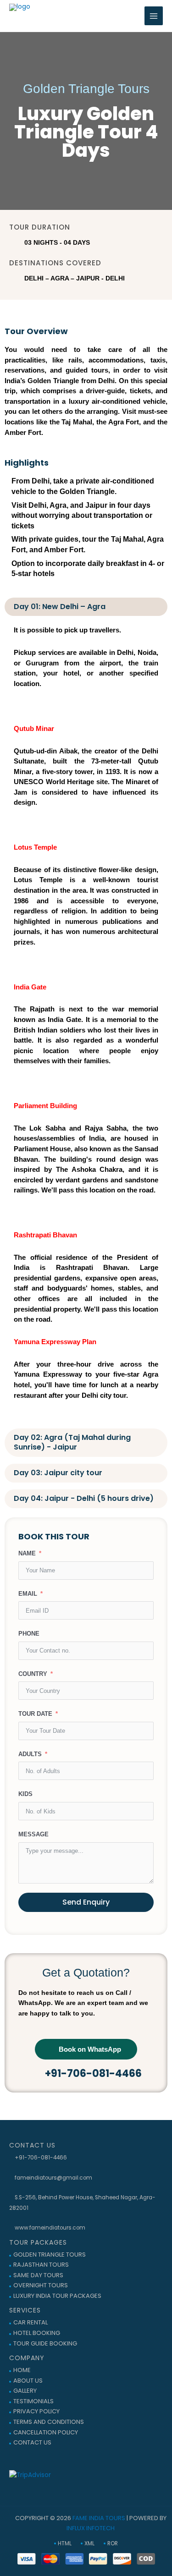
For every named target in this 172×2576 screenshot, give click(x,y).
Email (28, 1594)
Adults (30, 1754)
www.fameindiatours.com (49, 2228)
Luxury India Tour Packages (57, 2296)
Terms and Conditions (49, 2422)
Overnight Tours (41, 2285)
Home (22, 2370)
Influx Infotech (91, 2528)
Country (33, 1674)
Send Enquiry (86, 1902)
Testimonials (33, 2401)
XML (89, 2543)
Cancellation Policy (46, 2432)
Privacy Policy (36, 2411)
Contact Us (32, 2442)
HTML (65, 2543)
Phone (29, 1634)
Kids (25, 1794)
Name (27, 1553)
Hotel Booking (37, 2333)
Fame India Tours (99, 2518)
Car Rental (31, 2322)
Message (33, 1834)
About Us (28, 2381)
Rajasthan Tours (41, 2265)
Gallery (25, 2391)
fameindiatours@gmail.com (53, 2178)
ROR (113, 2543)
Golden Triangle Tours (50, 2255)
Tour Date (35, 1714)
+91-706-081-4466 (40, 2158)
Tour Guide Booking (45, 2343)
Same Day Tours (38, 2275)
